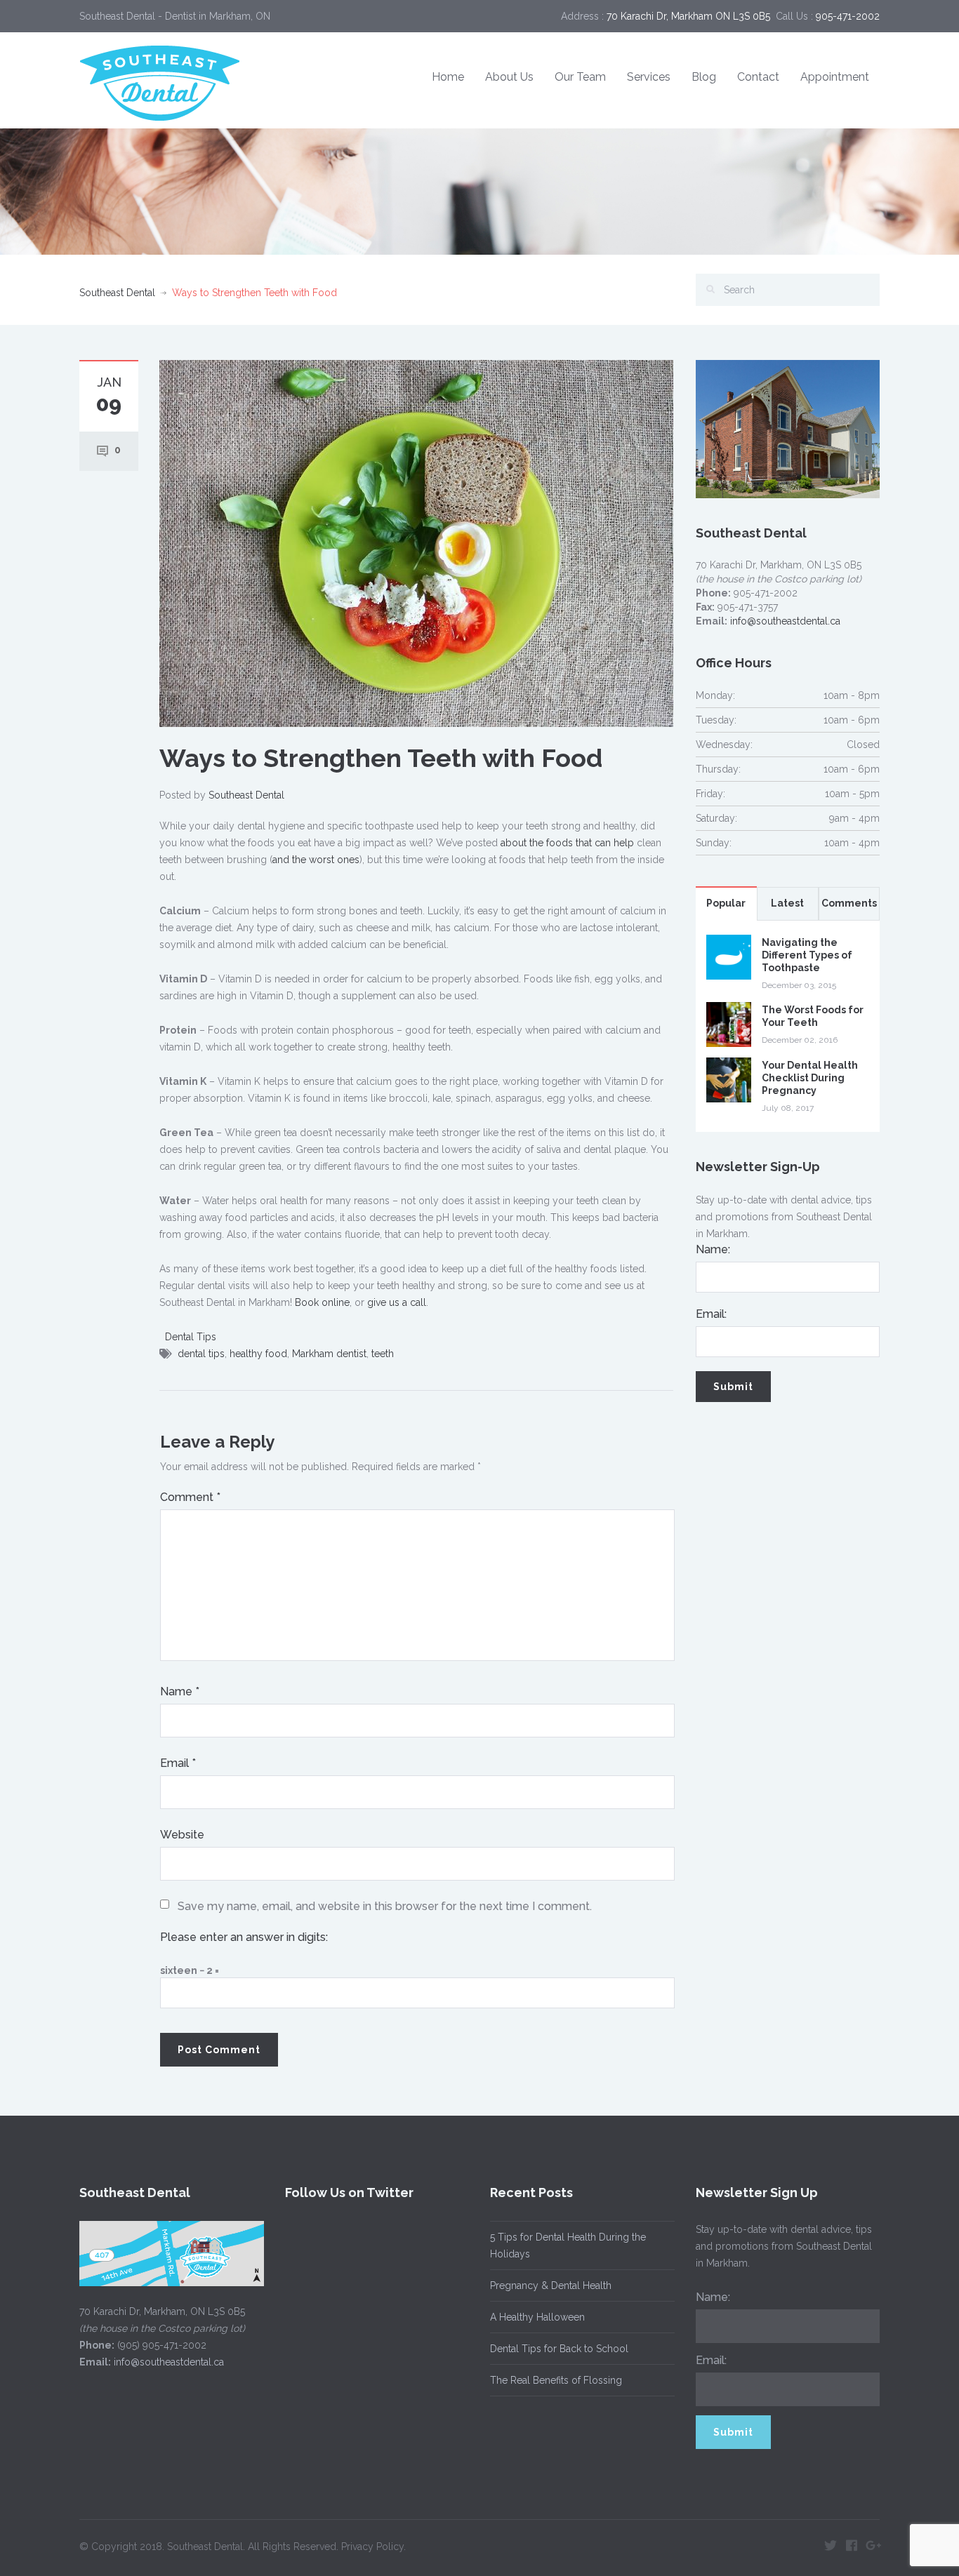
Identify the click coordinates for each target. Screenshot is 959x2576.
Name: (713, 1249)
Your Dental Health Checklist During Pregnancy (810, 1078)
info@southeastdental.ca (785, 621)
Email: (711, 1314)
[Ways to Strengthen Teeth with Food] (416, 542)
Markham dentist (329, 1354)
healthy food (258, 1354)
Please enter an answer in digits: (244, 1937)
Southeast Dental (117, 293)
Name (180, 1691)
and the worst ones (316, 860)
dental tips (201, 1354)
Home (448, 77)
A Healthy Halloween (537, 2317)
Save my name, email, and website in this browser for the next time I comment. (385, 1906)
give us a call (397, 1302)
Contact (758, 77)
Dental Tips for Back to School (559, 2349)
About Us (509, 77)
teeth (383, 1354)
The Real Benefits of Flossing (556, 2380)
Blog (704, 77)
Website (182, 1835)
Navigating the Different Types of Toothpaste (807, 955)
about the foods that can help (567, 843)
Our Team (580, 77)
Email (178, 1763)
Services (649, 77)
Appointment (835, 77)
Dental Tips (191, 1337)
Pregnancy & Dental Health (551, 2285)
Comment (190, 1497)
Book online (322, 1302)
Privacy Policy (372, 2547)
